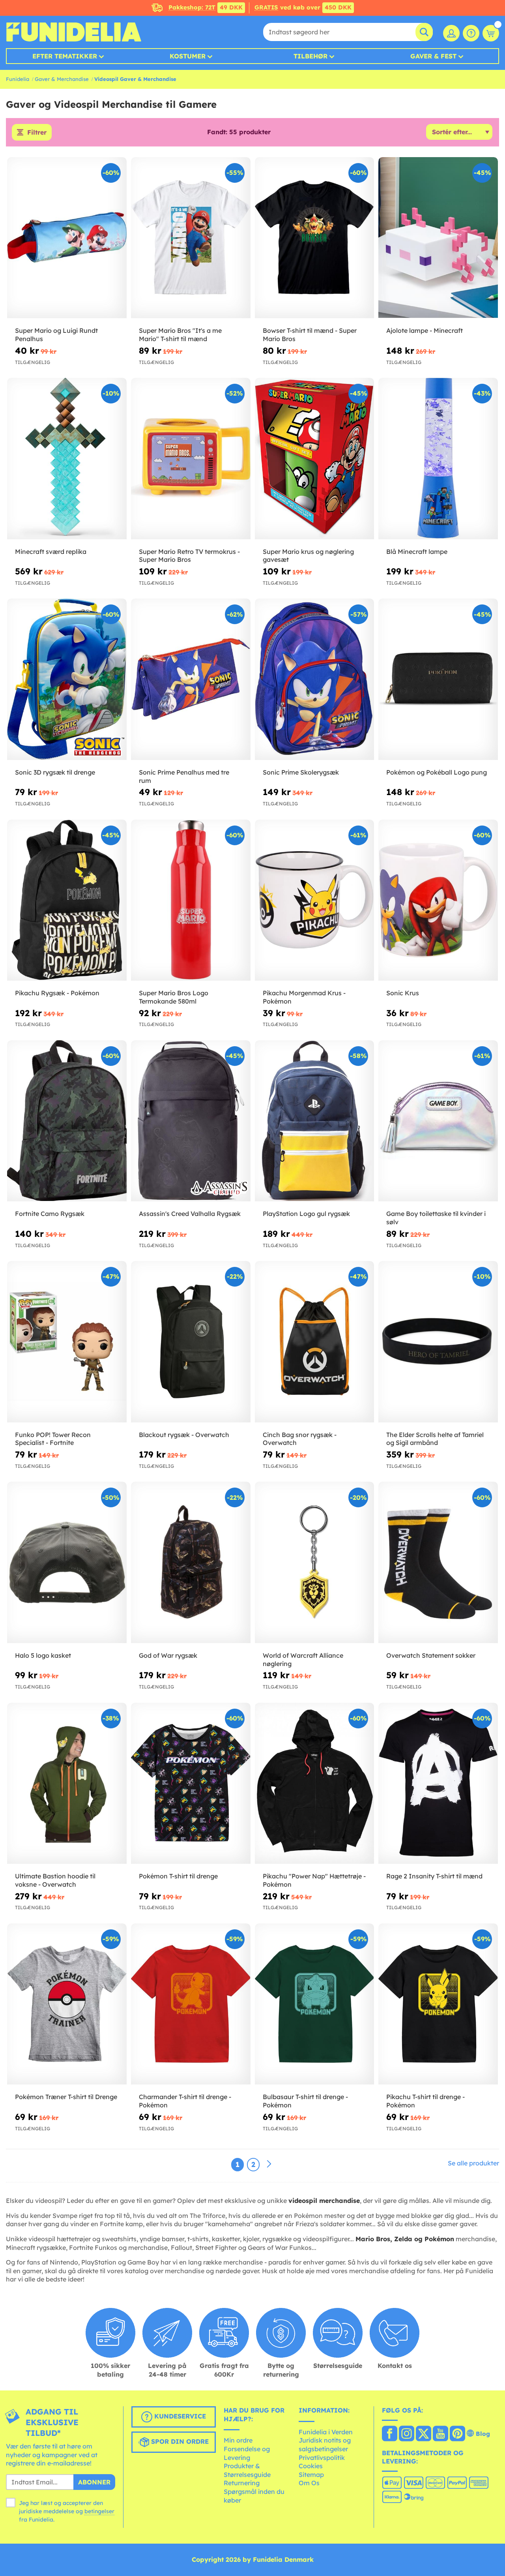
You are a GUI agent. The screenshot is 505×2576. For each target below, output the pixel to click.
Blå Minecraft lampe (417, 552)
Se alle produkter (473, 2163)
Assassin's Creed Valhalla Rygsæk (190, 1214)
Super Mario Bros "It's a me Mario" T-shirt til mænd (180, 335)
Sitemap (311, 2475)
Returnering (242, 2483)
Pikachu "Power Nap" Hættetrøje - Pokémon (314, 1880)
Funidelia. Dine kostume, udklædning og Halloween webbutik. (74, 32)
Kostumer (188, 56)
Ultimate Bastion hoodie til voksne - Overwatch (55, 1880)
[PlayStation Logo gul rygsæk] (315, 1121)
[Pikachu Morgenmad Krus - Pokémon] (315, 900)
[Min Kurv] (491, 33)
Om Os (309, 2483)
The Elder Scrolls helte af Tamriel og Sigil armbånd (435, 1439)
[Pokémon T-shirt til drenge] (191, 1783)
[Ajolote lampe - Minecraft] (438, 238)
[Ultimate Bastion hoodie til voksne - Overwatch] (67, 1783)
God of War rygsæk (168, 1655)
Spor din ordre (179, 2441)
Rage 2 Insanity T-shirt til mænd (434, 1876)
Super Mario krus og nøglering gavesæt (308, 556)
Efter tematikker (65, 56)
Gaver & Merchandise (62, 79)
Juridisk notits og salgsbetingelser (325, 2445)
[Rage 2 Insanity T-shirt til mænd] (438, 1783)
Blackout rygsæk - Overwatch (184, 1435)
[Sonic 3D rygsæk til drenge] (67, 679)
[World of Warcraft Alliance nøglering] (315, 1562)
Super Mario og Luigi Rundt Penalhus (56, 335)
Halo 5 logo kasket (43, 1655)
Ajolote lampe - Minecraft (425, 330)
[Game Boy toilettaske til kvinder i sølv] (438, 1121)
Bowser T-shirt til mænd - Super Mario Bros (310, 335)
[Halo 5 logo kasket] (67, 1562)
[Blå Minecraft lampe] (438, 459)
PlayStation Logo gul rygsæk (306, 1214)
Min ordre (238, 2440)
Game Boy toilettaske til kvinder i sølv (436, 1218)
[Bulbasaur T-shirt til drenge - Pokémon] (315, 2004)
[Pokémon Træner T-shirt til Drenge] (67, 2004)
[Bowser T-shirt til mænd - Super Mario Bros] (315, 238)
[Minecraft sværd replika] (67, 459)
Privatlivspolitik (322, 2458)
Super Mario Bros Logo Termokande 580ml (174, 997)
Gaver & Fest (433, 56)
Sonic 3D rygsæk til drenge (55, 772)
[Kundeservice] (471, 33)
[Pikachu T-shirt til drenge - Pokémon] (438, 2004)
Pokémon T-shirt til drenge (178, 1876)
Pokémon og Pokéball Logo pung (437, 772)
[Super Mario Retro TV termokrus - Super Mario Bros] (191, 459)
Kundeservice (179, 2416)
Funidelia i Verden (326, 2432)
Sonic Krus (403, 993)
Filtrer (37, 132)
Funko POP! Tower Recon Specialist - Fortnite (53, 1439)
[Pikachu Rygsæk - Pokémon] (67, 900)
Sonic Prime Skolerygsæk (301, 772)
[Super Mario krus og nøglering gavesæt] (315, 459)
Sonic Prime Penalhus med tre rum (184, 776)
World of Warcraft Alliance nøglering (303, 1659)
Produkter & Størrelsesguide (247, 2470)
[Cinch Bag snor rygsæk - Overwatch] (315, 1342)
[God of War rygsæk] (191, 1562)
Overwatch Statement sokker (431, 1655)
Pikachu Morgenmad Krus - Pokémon (304, 997)
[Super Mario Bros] (191, 238)
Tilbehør (310, 56)
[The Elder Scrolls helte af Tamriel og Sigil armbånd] (438, 1342)
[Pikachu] (315, 1783)
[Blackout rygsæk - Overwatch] (191, 1342)
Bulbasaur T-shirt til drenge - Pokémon (305, 2101)
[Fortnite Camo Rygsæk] (67, 1121)
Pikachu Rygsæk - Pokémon (57, 993)
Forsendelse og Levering (247, 2453)
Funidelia (18, 79)
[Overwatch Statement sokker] (438, 1562)
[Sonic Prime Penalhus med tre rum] (191, 679)
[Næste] (269, 2164)
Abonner (94, 2482)
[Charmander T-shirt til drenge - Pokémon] (191, 2004)
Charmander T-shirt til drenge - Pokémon (185, 2101)
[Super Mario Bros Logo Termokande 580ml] (191, 900)
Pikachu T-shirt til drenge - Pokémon (426, 2101)
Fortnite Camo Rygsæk (50, 1214)
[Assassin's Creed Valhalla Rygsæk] (191, 1121)
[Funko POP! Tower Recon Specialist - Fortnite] (67, 1342)
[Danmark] (390, 2434)
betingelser (99, 2511)
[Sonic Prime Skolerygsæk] (315, 679)
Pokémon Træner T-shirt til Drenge (66, 2097)
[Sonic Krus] (438, 900)
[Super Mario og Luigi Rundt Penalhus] (67, 238)
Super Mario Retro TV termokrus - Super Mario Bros (189, 556)
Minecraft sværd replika (51, 552)
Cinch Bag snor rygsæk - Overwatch (300, 1439)
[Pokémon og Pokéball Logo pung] (438, 679)
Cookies (311, 2466)
